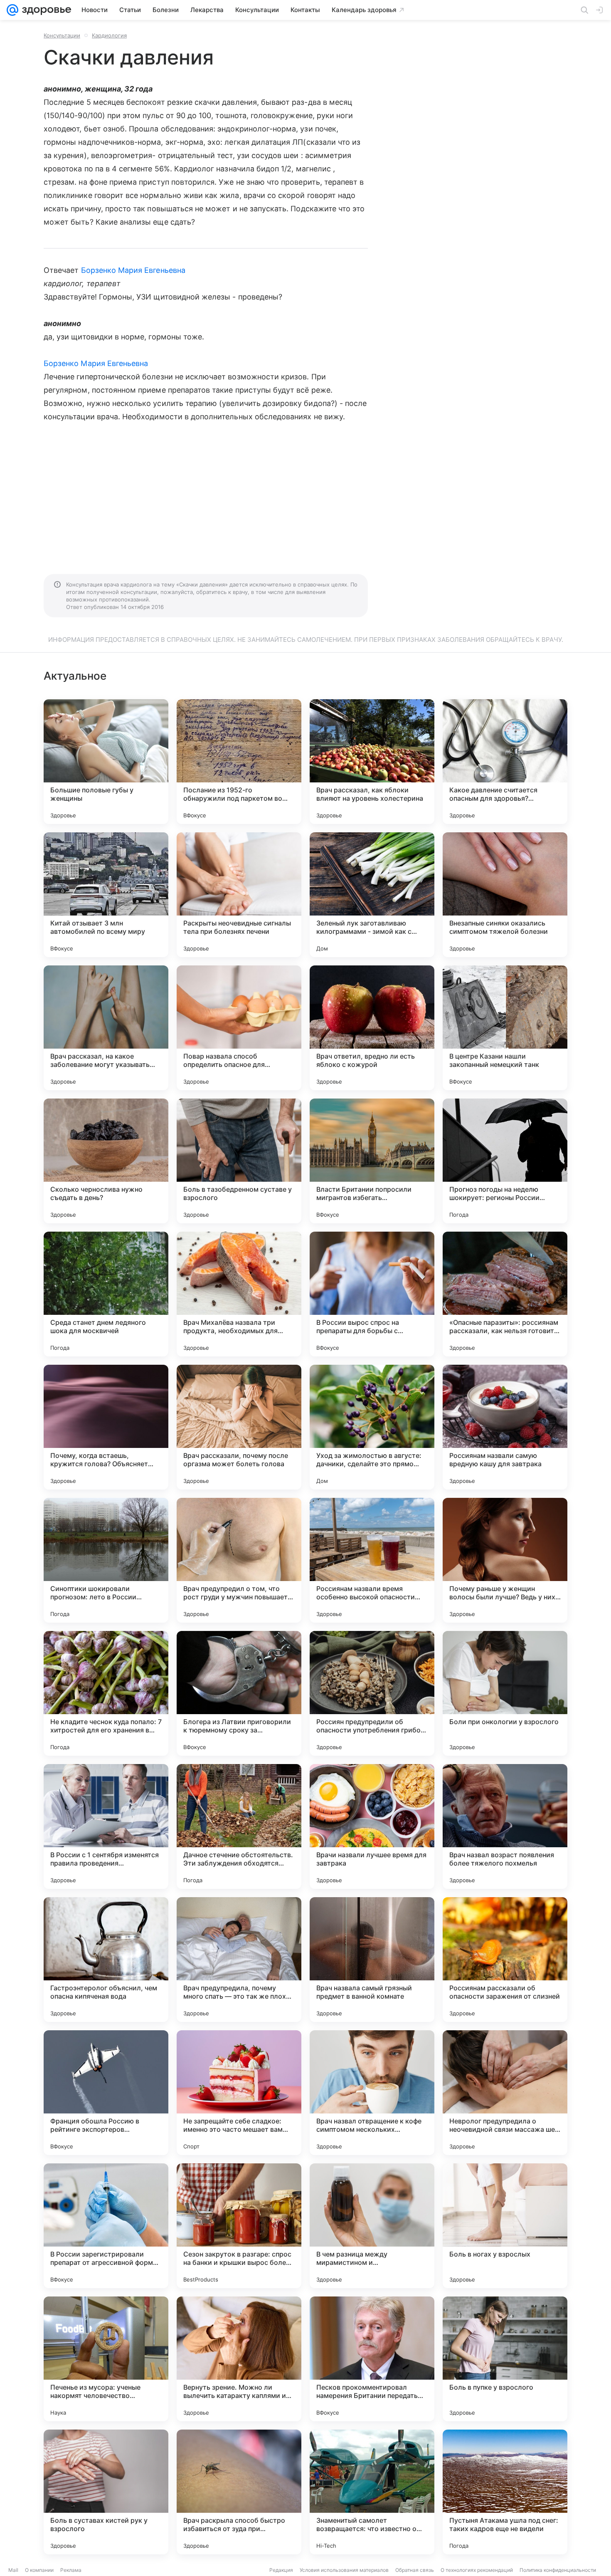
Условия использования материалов (344, 2570)
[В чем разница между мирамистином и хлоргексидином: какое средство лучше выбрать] (372, 2226)
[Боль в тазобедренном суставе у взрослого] (239, 1161)
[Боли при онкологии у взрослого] (505, 1693)
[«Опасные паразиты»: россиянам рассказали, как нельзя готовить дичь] (505, 1294)
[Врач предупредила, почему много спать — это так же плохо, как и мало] (239, 1960)
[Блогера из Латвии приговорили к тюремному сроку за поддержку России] (239, 1693)
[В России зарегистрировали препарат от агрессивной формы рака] (106, 2226)
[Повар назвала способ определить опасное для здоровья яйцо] (239, 1028)
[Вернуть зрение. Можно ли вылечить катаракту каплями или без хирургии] (239, 2359)
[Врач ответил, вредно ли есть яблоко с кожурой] (372, 1028)
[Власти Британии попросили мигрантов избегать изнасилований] (372, 1161)
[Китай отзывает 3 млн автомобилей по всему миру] (106, 895)
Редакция (281, 2570)
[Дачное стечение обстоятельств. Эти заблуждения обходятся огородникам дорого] (239, 1826)
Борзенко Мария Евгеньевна (133, 270)
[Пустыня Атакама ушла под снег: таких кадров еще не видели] (505, 2492)
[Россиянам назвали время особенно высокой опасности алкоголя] (372, 1560)
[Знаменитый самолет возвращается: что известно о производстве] (372, 2492)
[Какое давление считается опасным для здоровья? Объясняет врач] (505, 762)
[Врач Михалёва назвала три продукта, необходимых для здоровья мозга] (239, 1294)
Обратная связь (415, 2570)
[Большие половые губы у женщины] (106, 762)
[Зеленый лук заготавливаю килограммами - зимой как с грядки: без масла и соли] (372, 895)
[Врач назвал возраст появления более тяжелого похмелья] (505, 1826)
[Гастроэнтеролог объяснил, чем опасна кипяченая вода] (106, 1960)
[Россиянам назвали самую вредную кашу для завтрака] (505, 1427)
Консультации (62, 35)
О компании (39, 2570)
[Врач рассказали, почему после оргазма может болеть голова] (239, 1427)
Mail (13, 2570)
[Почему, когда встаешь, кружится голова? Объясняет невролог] (106, 1427)
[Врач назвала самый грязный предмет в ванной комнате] (372, 1960)
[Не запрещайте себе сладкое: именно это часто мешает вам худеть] (239, 2093)
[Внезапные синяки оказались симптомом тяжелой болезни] (505, 895)
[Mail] (12, 10)
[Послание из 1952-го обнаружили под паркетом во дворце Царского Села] (239, 762)
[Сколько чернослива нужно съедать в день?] (106, 1161)
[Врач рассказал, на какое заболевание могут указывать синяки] (106, 1028)
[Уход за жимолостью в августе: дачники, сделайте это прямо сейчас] (372, 1427)
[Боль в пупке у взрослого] (505, 2359)
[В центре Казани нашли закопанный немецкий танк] (505, 1028)
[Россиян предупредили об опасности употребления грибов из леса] (372, 1693)
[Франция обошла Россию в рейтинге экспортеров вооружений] (106, 2093)
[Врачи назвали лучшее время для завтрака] (372, 1826)
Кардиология (109, 35)
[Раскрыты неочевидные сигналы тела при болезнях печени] (239, 895)
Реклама (71, 2570)
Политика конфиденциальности (558, 2570)
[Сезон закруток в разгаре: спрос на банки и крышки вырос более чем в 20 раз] (239, 2226)
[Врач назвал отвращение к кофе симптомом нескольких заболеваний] (372, 2093)
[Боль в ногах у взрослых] (505, 2226)
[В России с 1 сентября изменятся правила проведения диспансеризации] (106, 1826)
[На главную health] (45, 10)
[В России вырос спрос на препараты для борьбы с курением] (372, 1294)
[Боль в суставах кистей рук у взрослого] (106, 2492)
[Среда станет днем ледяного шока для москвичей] (106, 1294)
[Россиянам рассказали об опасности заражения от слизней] (505, 1960)
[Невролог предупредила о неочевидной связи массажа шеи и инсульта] (505, 2093)
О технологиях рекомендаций (477, 2570)
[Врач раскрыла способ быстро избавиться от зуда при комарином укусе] (239, 2492)
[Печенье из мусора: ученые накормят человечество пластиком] (106, 2359)
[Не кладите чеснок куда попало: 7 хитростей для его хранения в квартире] (106, 1693)
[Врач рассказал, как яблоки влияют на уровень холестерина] (372, 762)
